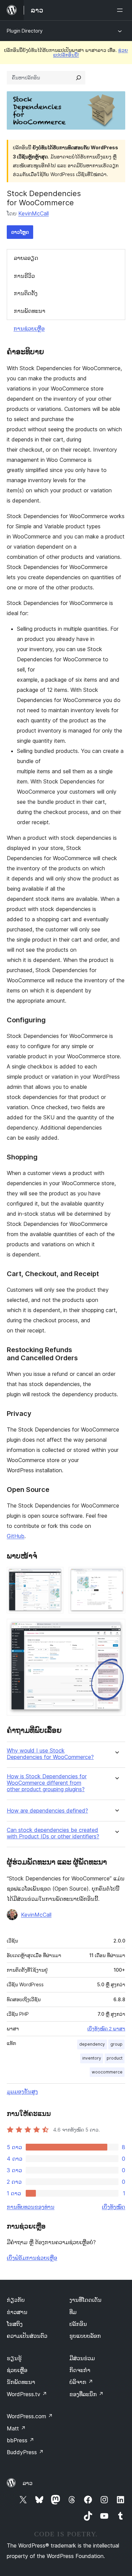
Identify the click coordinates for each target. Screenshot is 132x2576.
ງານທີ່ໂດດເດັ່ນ (85, 2300)
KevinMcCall (34, 213)
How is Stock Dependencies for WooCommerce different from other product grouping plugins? (47, 1783)
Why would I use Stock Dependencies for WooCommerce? (50, 1754)
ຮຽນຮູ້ (14, 2358)
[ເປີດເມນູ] (121, 10)
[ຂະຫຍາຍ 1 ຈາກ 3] (54, 1576)
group (116, 2044)
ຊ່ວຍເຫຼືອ (17, 2370)
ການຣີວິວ (24, 276)
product (115, 2058)
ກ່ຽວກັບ (16, 2300)
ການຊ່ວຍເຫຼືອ (29, 328)
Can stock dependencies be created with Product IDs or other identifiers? (53, 1833)
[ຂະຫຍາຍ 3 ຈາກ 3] (116, 1628)
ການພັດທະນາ (30, 311)
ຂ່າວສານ (17, 2312)
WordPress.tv (27, 2394)
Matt (16, 2428)
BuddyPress (25, 2452)
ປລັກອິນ (78, 2324)
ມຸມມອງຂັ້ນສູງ (22, 2091)
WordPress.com (30, 2416)
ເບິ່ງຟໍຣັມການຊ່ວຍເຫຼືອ (32, 2258)
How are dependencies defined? (47, 1811)
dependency (92, 2044)
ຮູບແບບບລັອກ (85, 2336)
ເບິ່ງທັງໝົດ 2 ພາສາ (106, 2029)
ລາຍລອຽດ (26, 258)
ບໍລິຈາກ (81, 2382)
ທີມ (73, 2312)
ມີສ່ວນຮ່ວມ (82, 2358)
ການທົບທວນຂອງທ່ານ (31, 2207)
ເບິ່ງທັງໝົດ (114, 2207)
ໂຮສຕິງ (15, 2324)
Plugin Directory (25, 31)
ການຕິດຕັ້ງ (26, 293)
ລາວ (28, 2483)
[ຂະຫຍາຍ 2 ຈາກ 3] (116, 1576)
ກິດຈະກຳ (80, 2370)
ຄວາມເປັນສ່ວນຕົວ (27, 2336)
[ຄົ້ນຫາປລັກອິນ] (79, 78)
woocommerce (107, 2072)
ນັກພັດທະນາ (21, 2382)
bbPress (20, 2440)
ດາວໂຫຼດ (20, 232)
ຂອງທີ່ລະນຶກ (86, 2394)
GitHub (16, 1536)
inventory (92, 2058)
